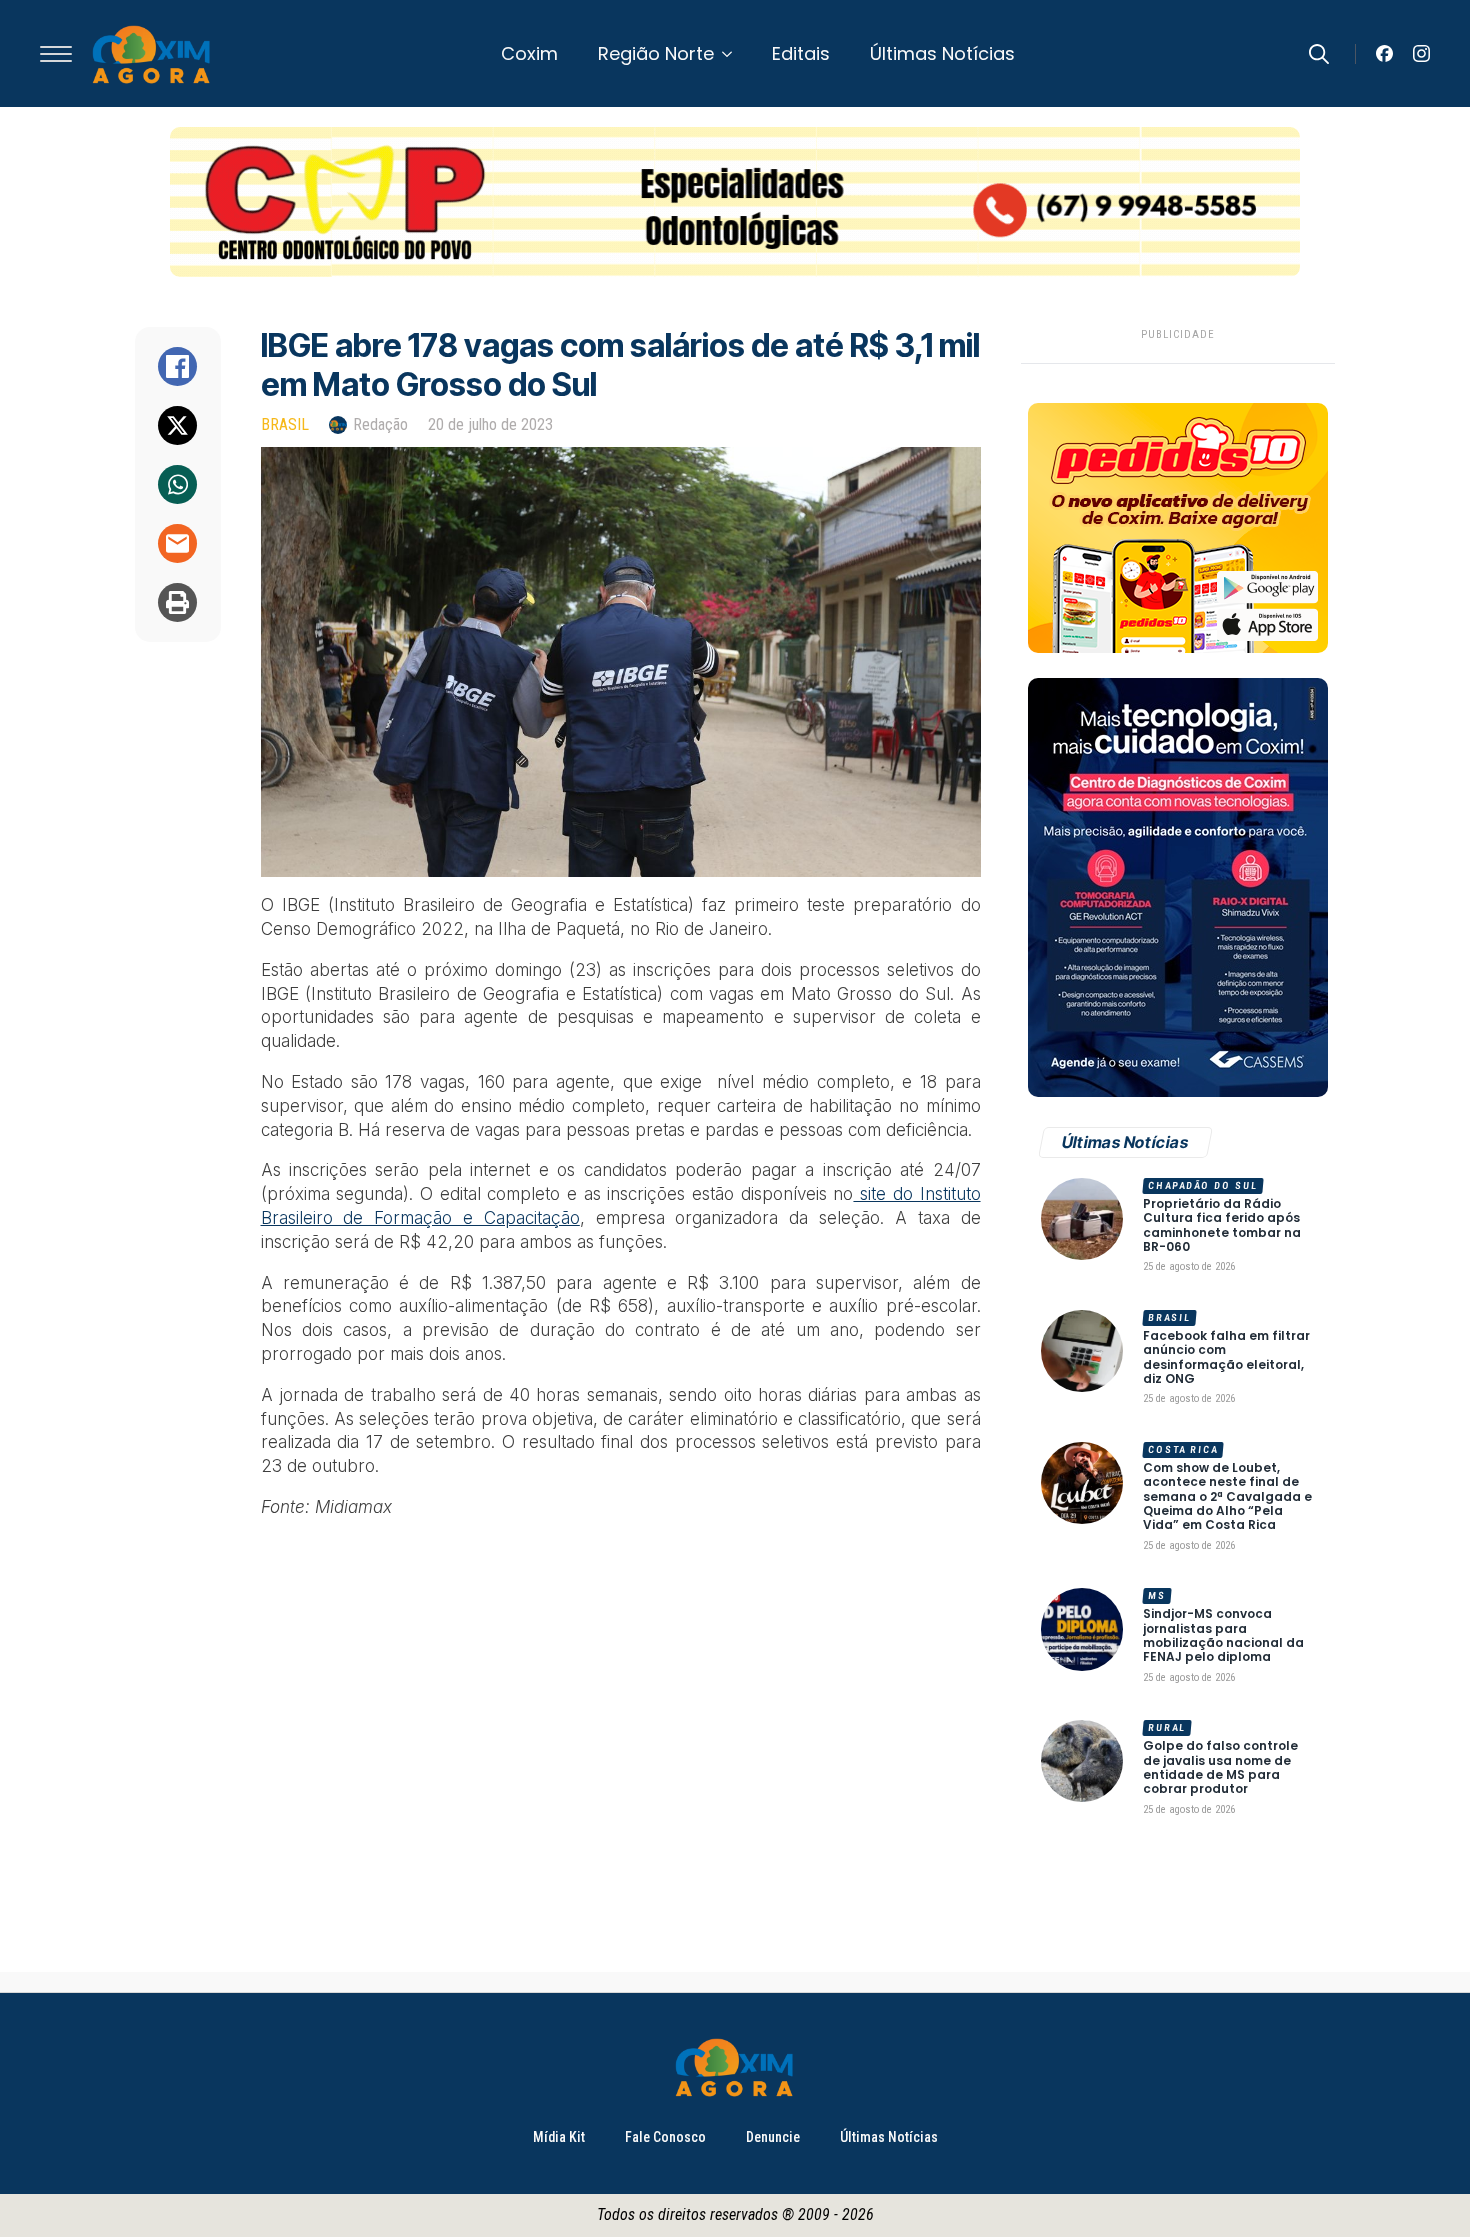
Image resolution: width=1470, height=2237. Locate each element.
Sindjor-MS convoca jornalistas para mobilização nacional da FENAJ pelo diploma (1223, 1636)
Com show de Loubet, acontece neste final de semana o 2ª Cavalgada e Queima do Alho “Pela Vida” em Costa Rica (1227, 1497)
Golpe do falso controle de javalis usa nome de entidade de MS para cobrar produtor (1220, 1768)
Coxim (529, 53)
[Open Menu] (56, 54)
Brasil (285, 424)
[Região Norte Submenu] (733, 54)
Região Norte (656, 53)
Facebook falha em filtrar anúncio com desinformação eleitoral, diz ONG (1226, 1358)
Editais (801, 53)
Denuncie (773, 2137)
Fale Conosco (665, 2137)
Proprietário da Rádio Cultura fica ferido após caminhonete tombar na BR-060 (1222, 1226)
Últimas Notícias (942, 53)
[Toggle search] (1319, 54)
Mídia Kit (559, 2137)
